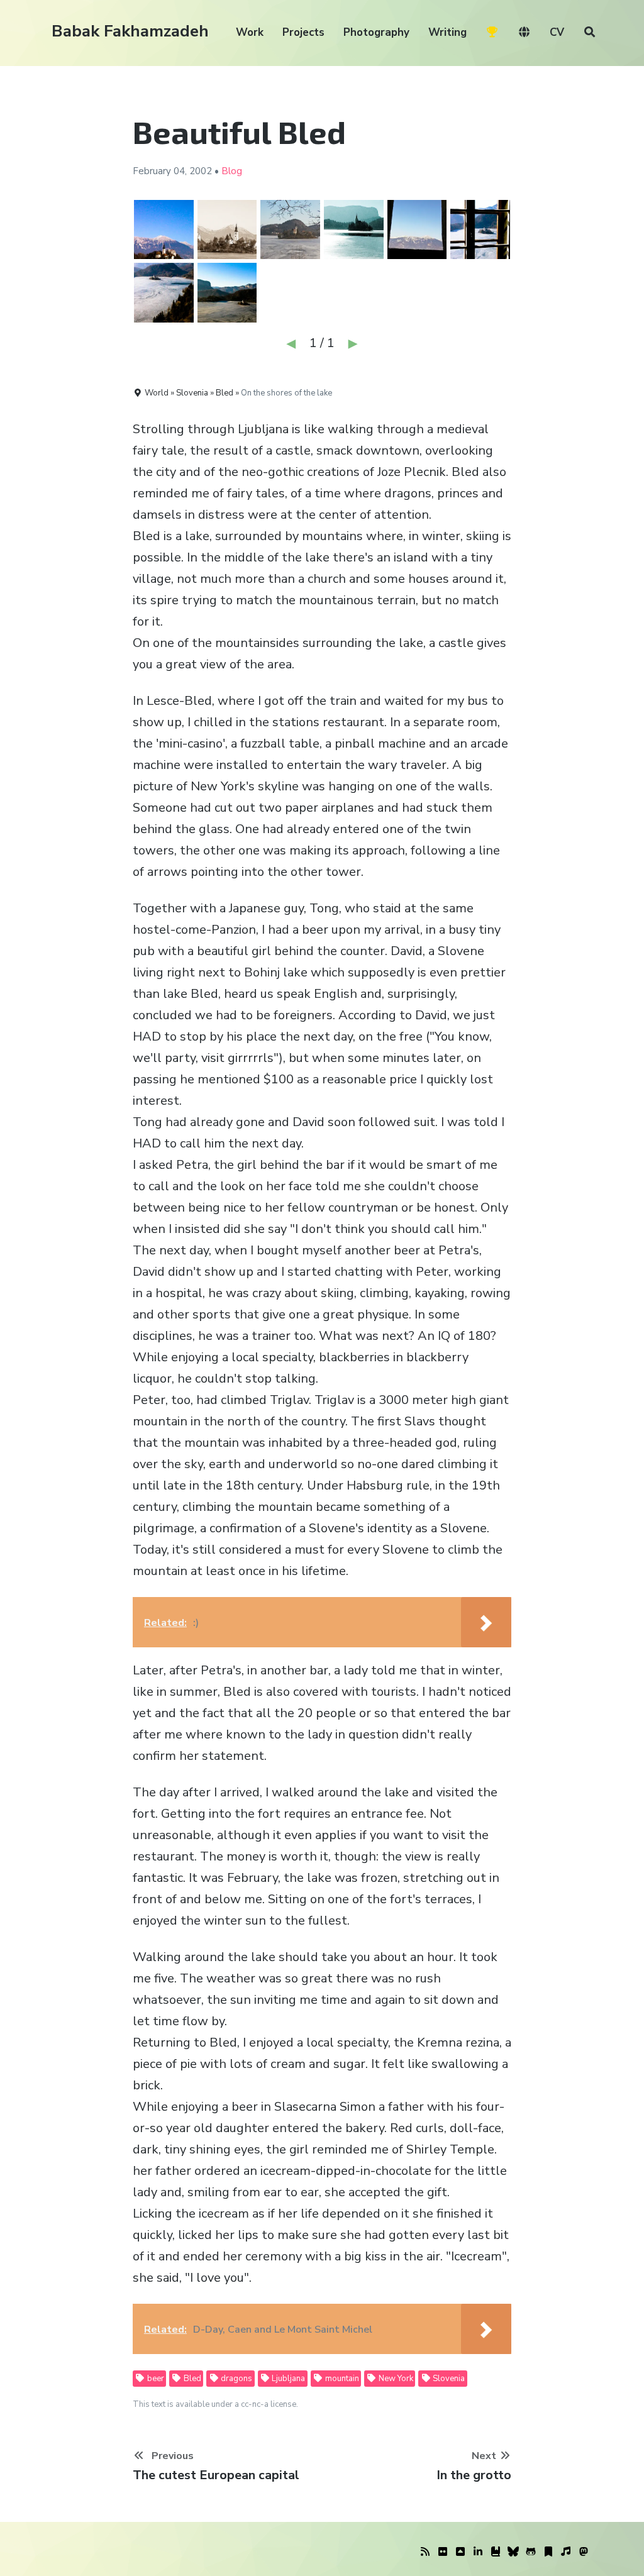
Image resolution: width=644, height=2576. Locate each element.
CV (557, 32)
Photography (376, 32)
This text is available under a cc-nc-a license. (215, 2404)
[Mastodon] (584, 2552)
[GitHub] (531, 2552)
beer (155, 2379)
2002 (201, 171)
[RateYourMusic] (566, 2552)
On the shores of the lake (286, 393)
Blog (232, 171)
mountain (341, 2379)
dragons (236, 2379)
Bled (192, 2379)
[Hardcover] (496, 2552)
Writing (447, 32)
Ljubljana (287, 2379)
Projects (303, 32)
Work (250, 32)
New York (395, 2379)
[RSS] (425, 2552)
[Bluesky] (513, 2552)
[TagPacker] (548, 2552)
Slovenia (448, 2379)
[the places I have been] (460, 2552)
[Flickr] (443, 2552)
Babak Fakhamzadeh (130, 31)
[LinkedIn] (478, 2552)
